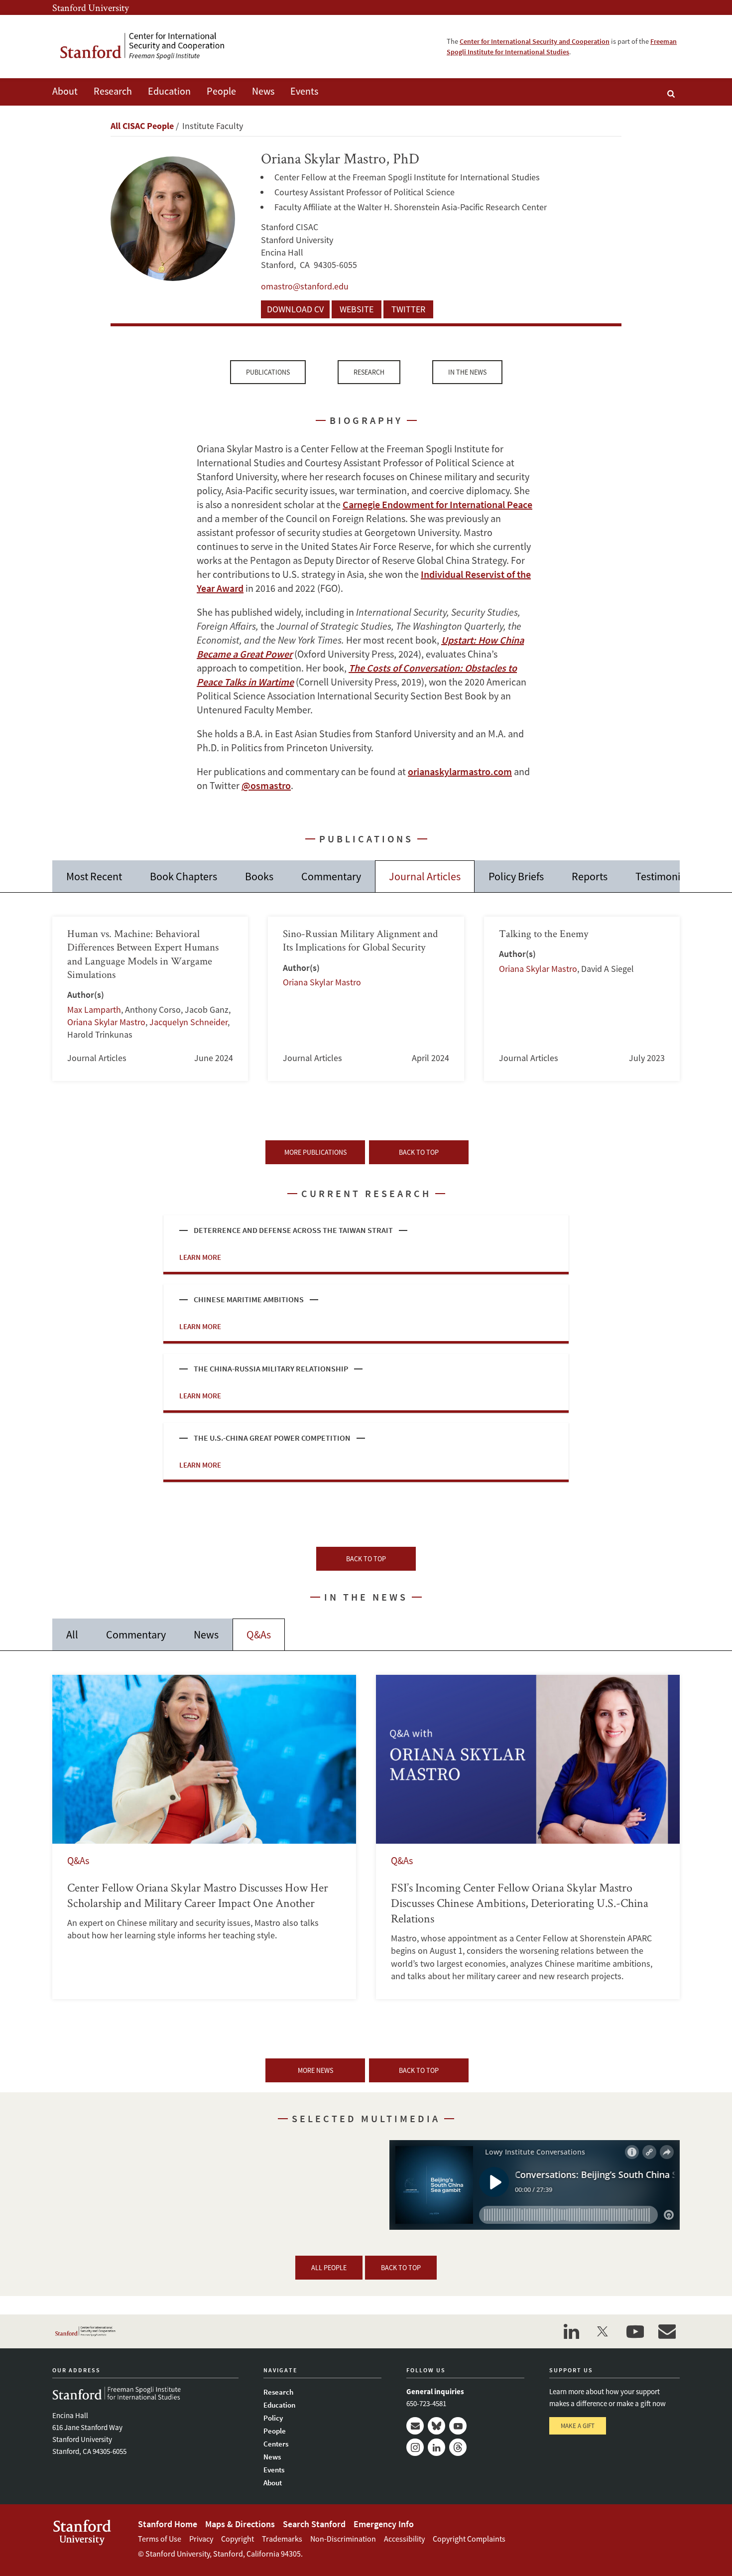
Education (169, 91)
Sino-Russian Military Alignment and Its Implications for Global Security (366, 999)
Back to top (419, 1152)
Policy (273, 2418)
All (72, 1634)
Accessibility (404, 2539)
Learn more (200, 1257)
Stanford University (91, 7)
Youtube (458, 2426)
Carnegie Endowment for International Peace (437, 504)
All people (329, 2268)
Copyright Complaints (469, 2539)
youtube (635, 2331)
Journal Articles (425, 876)
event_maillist (667, 2331)
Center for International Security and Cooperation (535, 41)
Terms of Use (160, 2539)
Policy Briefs (516, 876)
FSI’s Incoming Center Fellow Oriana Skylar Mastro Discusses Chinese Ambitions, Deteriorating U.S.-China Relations (528, 1837)
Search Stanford (314, 2524)
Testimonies (663, 876)
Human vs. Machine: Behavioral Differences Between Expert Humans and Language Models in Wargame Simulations (150, 999)
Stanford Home (168, 2524)
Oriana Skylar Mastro (106, 1022)
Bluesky (436, 2426)
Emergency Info (384, 2524)
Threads (458, 2447)
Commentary (331, 876)
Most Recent (94, 876)
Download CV (295, 309)
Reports (590, 876)
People (221, 91)
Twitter (408, 309)
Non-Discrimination (343, 2539)
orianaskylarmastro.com (460, 771)
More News (315, 2070)
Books (259, 876)
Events (304, 91)
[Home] (149, 47)
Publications (268, 372)
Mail (415, 2426)
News (263, 91)
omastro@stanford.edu (305, 286)
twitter (603, 2331)
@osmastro (266, 785)
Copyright (238, 2539)
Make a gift (578, 2426)
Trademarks (282, 2539)
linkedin (571, 2331)
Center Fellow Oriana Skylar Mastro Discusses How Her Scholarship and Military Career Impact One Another (204, 1837)
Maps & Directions (240, 2524)
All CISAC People (142, 126)
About (65, 91)
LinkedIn (436, 2447)
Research (113, 91)
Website (357, 309)
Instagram (415, 2447)
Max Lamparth (94, 1010)
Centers (276, 2444)
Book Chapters (183, 876)
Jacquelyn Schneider (188, 1022)
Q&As (259, 1634)
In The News (467, 372)
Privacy (201, 2539)
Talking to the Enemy (582, 999)
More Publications (315, 1152)
